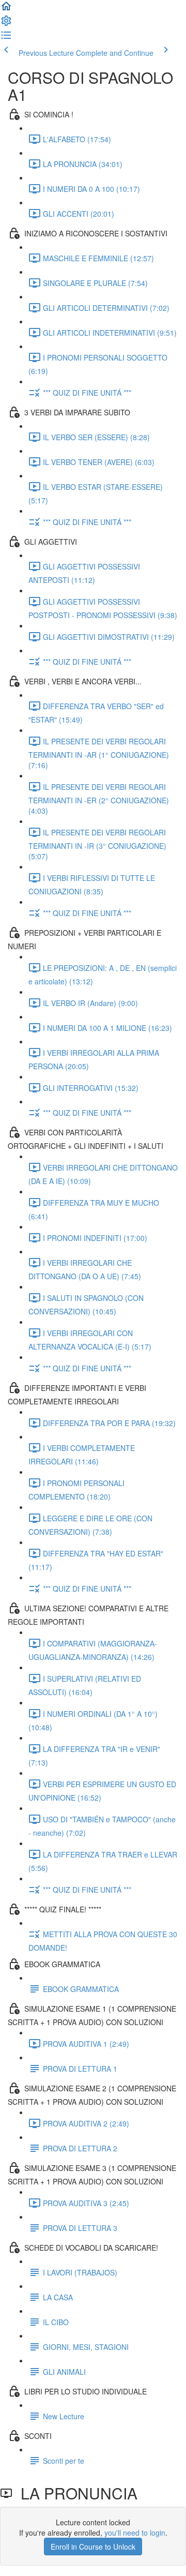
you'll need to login (135, 2533)
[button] (6, 9)
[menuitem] (6, 24)
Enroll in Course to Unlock (93, 2547)
